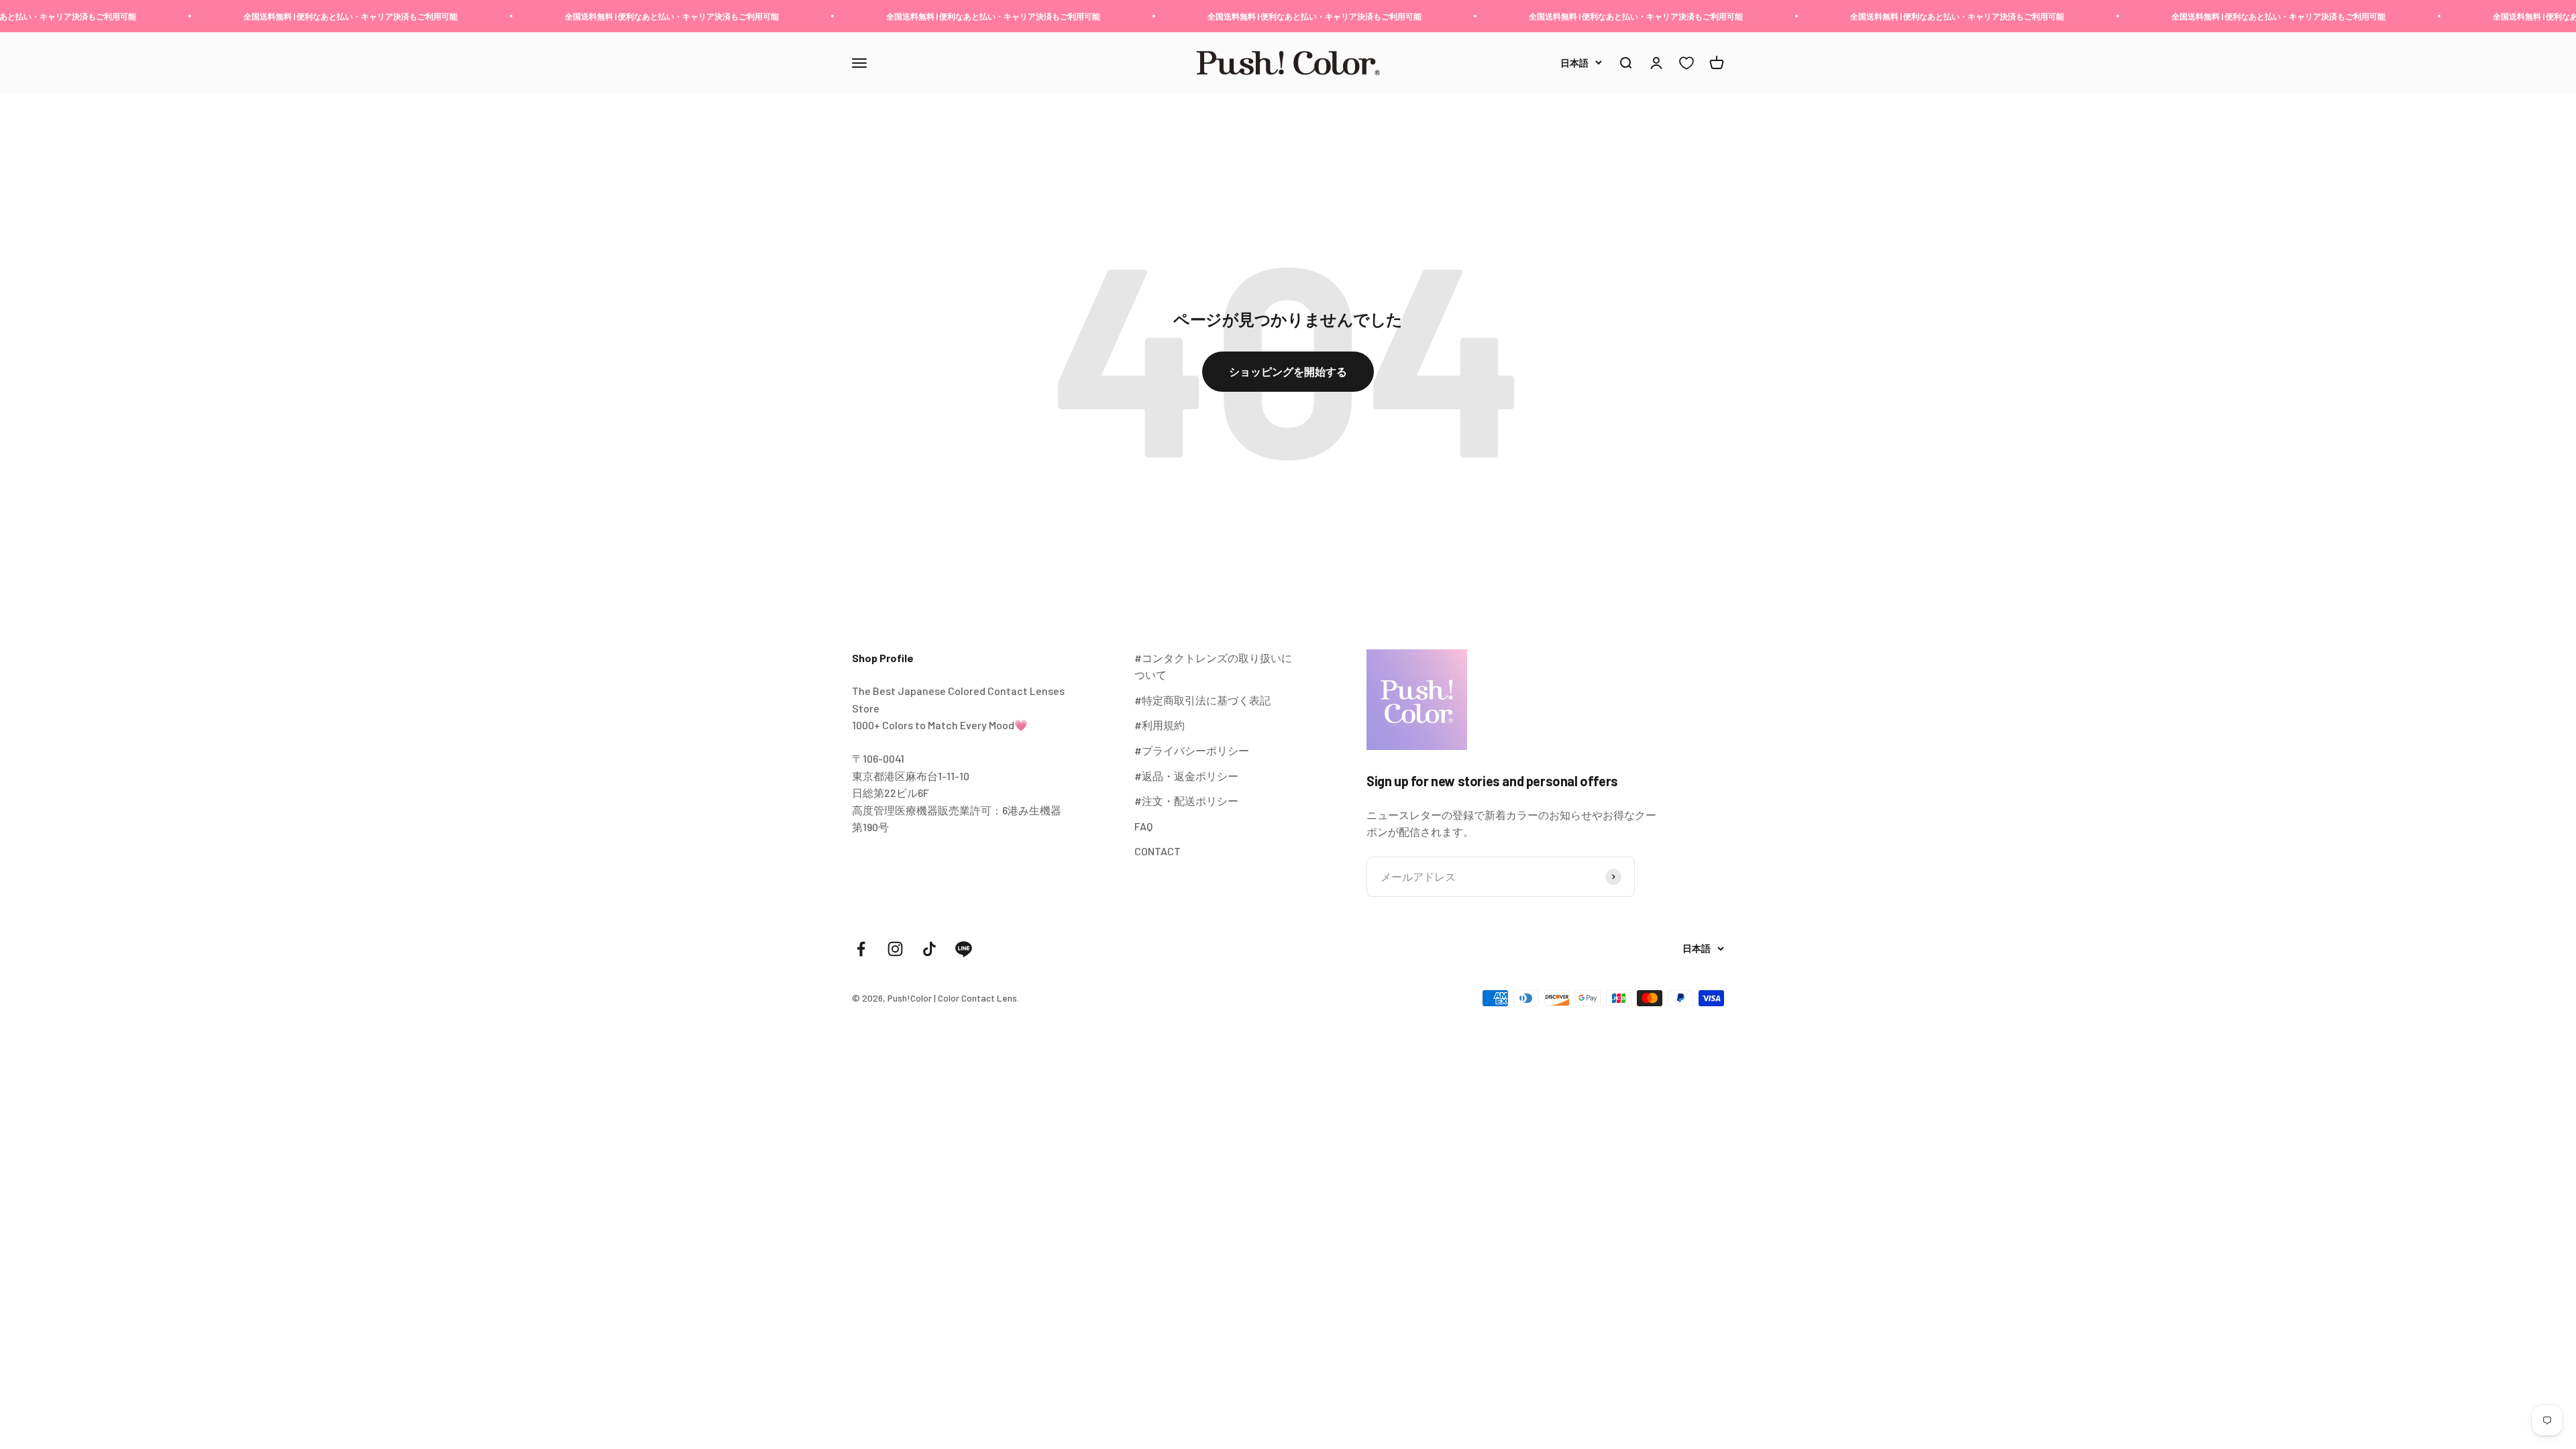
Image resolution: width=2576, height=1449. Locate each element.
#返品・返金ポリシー (1186, 776)
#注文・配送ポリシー (1186, 801)
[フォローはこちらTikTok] (929, 949)
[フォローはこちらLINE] (964, 949)
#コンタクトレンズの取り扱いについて (1213, 666)
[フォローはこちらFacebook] (861, 949)
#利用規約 (1160, 725)
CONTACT (1158, 851)
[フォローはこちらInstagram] (895, 949)
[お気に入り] (1686, 63)
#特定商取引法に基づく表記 (1202, 700)
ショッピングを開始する (1288, 371)
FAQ (1143, 826)
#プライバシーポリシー (1192, 750)
